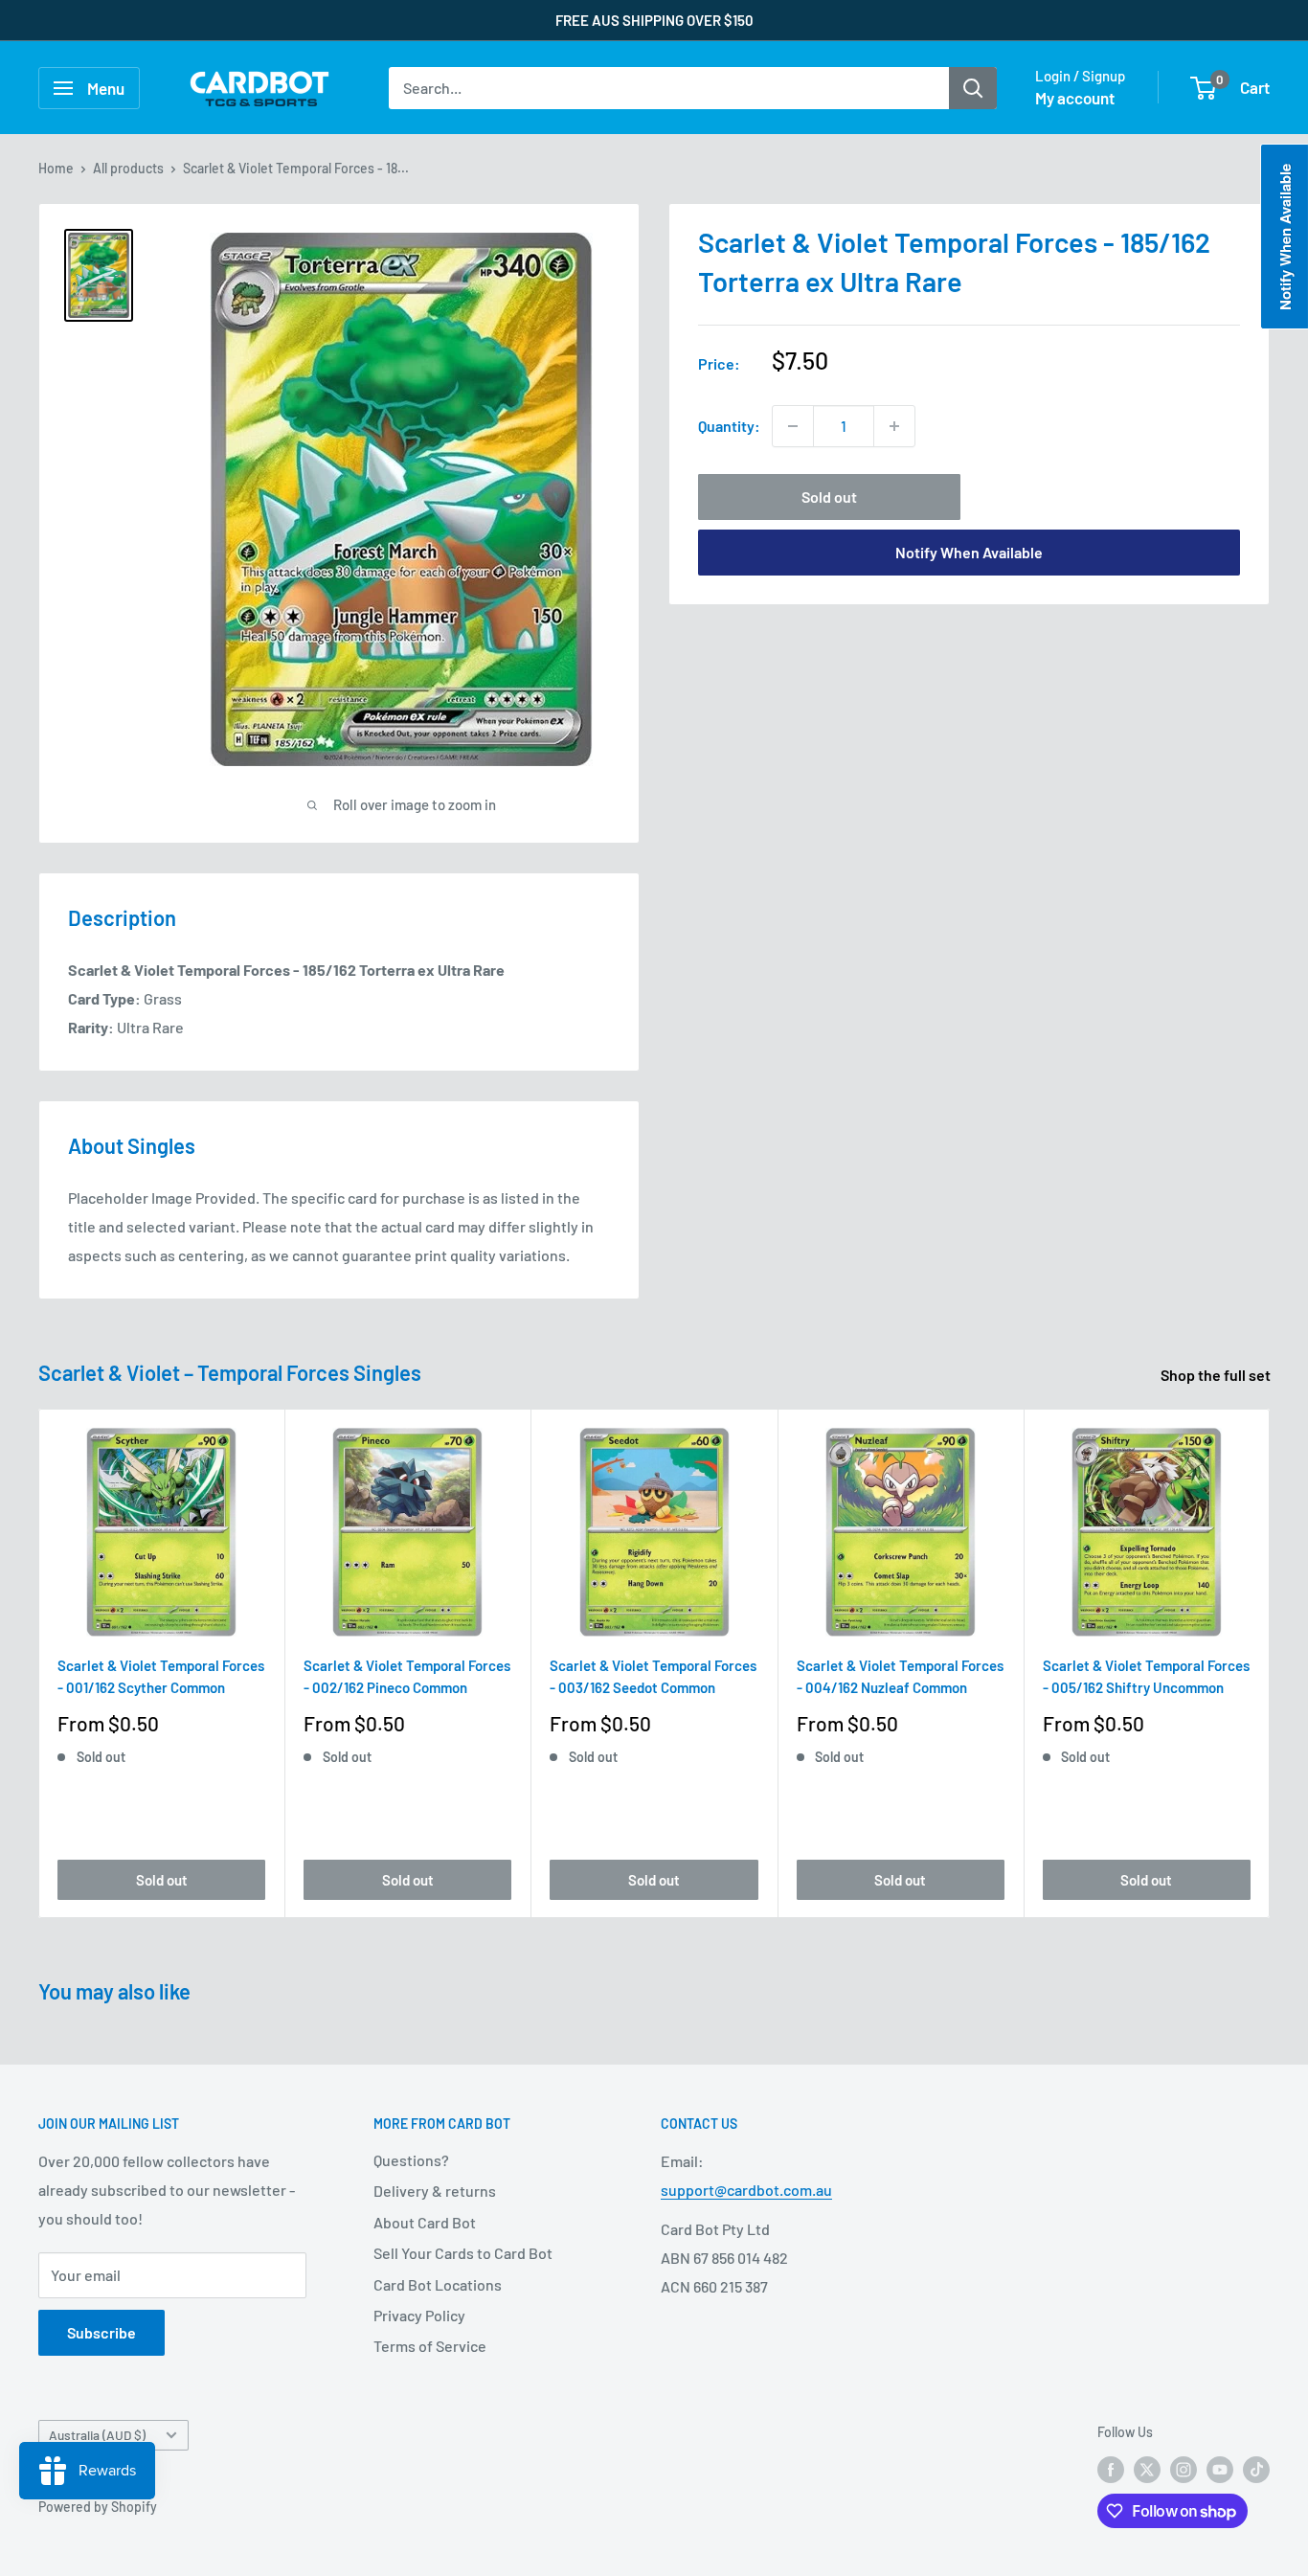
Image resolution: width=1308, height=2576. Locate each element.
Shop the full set (1217, 1375)
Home (56, 168)
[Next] (1270, 1664)
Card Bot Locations (438, 2284)
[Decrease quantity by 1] (793, 426)
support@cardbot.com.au (746, 2190)
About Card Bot (425, 2222)
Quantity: (729, 426)
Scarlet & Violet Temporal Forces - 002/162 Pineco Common (407, 1676)
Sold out (829, 497)
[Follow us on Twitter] (1147, 2469)
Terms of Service (430, 2346)
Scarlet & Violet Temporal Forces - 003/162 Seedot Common (653, 1676)
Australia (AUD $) (97, 2435)
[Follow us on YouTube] (1220, 2469)
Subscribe (101, 2332)
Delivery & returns (435, 2191)
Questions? (411, 2160)
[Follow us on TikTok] (1256, 2469)
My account (1075, 98)
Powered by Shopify (98, 2507)
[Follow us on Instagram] (1184, 2469)
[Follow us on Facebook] (1111, 2469)
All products (128, 168)
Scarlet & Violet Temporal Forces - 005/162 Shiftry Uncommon (1146, 1676)
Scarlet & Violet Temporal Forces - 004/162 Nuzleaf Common (900, 1676)
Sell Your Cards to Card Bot (463, 2253)
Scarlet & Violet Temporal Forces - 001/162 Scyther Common (161, 1676)
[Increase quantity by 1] (894, 426)
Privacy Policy (419, 2315)
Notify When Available (969, 552)
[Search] (973, 88)
